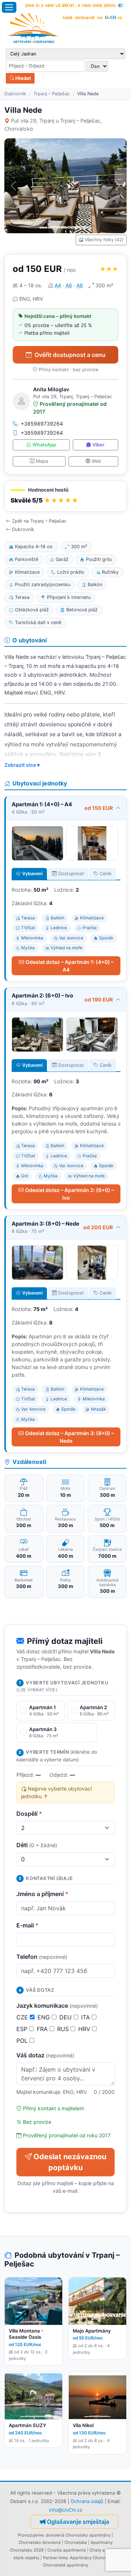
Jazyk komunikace (57, 2006)
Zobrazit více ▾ (22, 765)
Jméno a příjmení (42, 1894)
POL (23, 2041)
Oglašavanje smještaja (78, 2522)
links (63, 2558)
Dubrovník (15, 94)
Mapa (42, 461)
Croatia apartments (67, 2550)
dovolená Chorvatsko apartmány (78, 2535)
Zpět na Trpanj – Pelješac (39, 521)
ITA (86, 2017)
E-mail (27, 1925)
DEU (66, 2017)
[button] (65, 496)
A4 (58, 285)
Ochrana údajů (87, 2501)
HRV (85, 2029)
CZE (23, 2017)
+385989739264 (42, 424)
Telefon (42, 1957)
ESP (23, 2029)
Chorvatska (76, 2542)
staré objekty (26, 2558)
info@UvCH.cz (66, 2510)
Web (96, 461)
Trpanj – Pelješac (52, 94)
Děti (37, 1845)
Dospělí (29, 1814)
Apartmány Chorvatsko (93, 2558)
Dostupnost (71, 874)
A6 (69, 285)
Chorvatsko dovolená (40, 2542)
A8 (80, 285)
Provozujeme (31, 2535)
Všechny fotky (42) (104, 240)
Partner (50, 2558)
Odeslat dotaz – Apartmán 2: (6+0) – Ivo (70, 1194)
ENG (45, 2017)
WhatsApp (44, 445)
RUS (64, 2029)
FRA (43, 2029)
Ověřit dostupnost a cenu (70, 355)
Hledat (23, 78)
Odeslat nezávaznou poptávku (70, 2162)
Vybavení (32, 874)
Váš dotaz (45, 2055)
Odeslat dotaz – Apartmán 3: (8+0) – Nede (70, 1437)
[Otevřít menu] (9, 7)
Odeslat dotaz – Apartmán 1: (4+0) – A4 (70, 966)
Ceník (106, 874)
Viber (98, 445)
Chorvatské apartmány (65, 2565)
